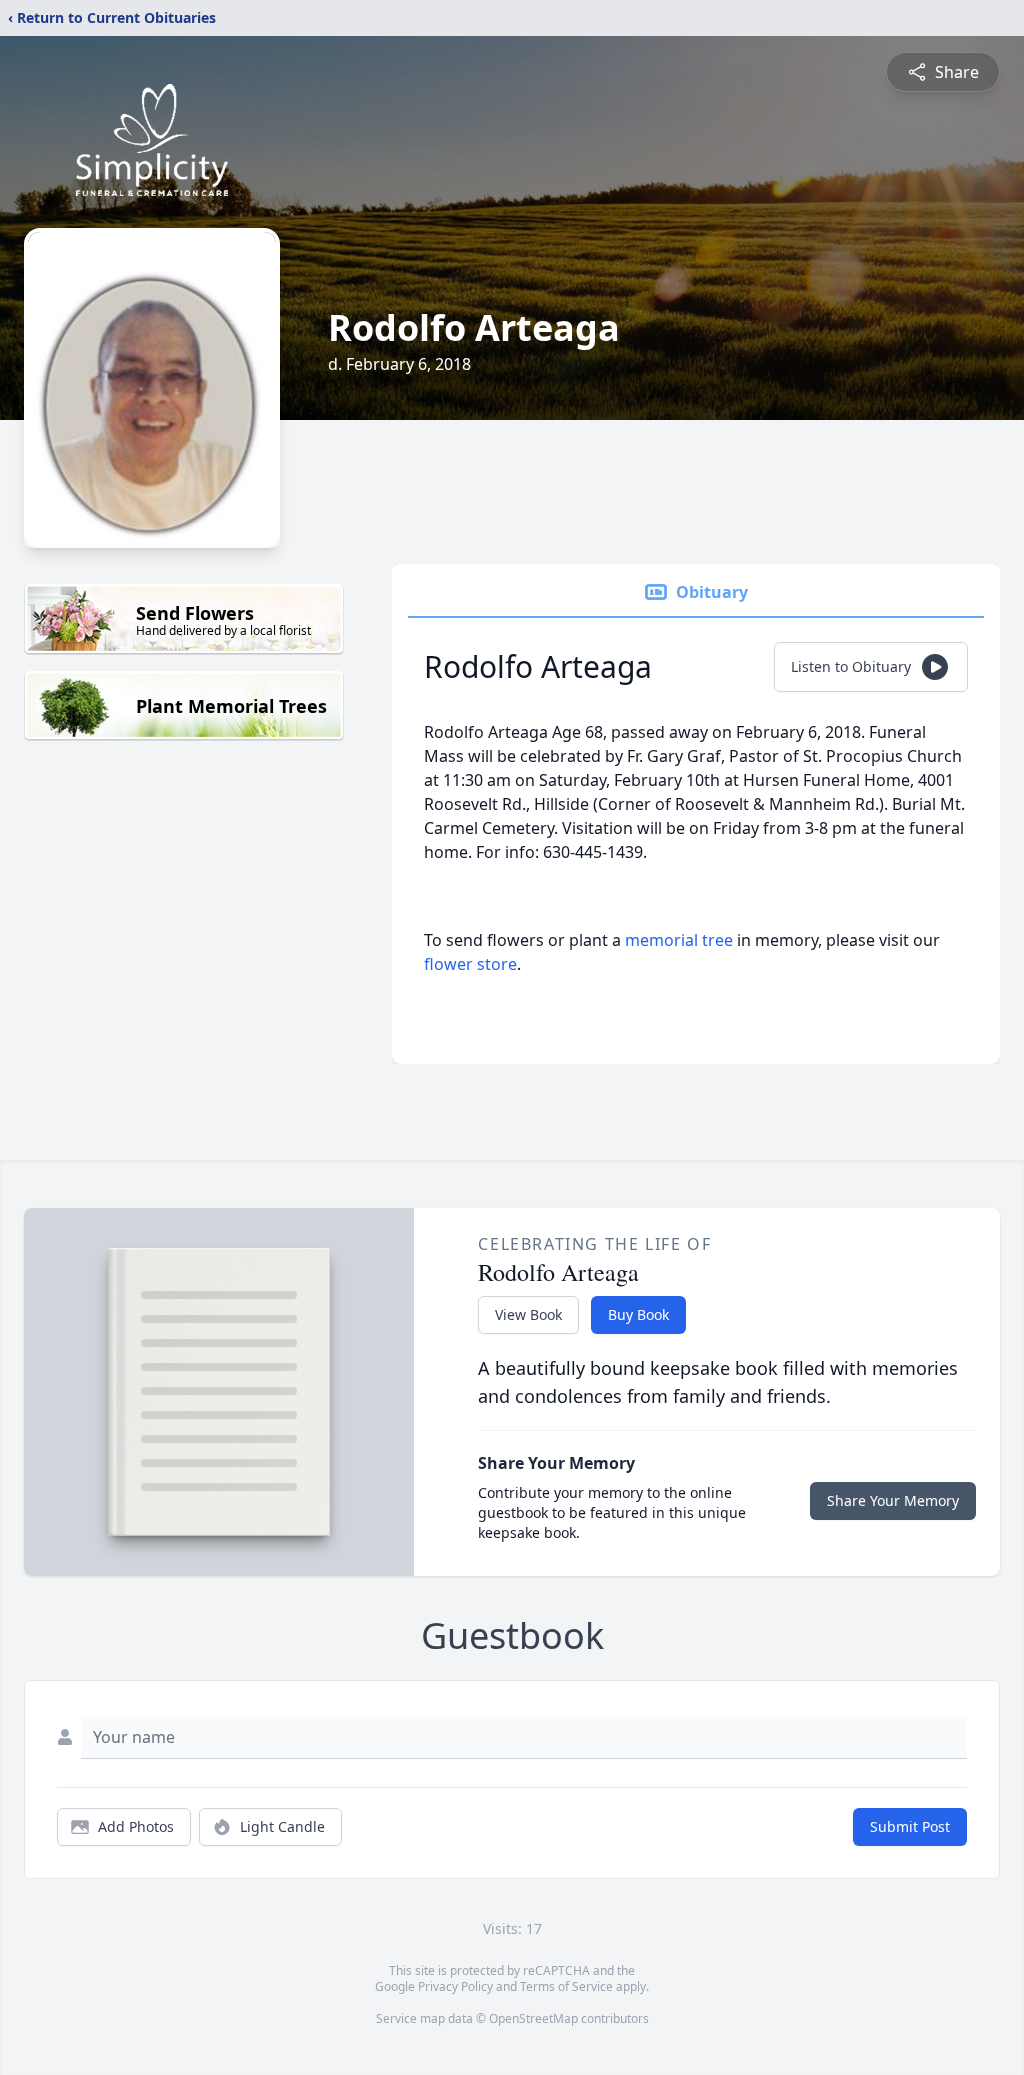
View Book (528, 1314)
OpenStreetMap (533, 2018)
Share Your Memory (893, 1500)
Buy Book (638, 1314)
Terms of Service (566, 1986)
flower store (470, 964)
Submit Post (910, 1826)
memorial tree (679, 940)
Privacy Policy (455, 1986)
